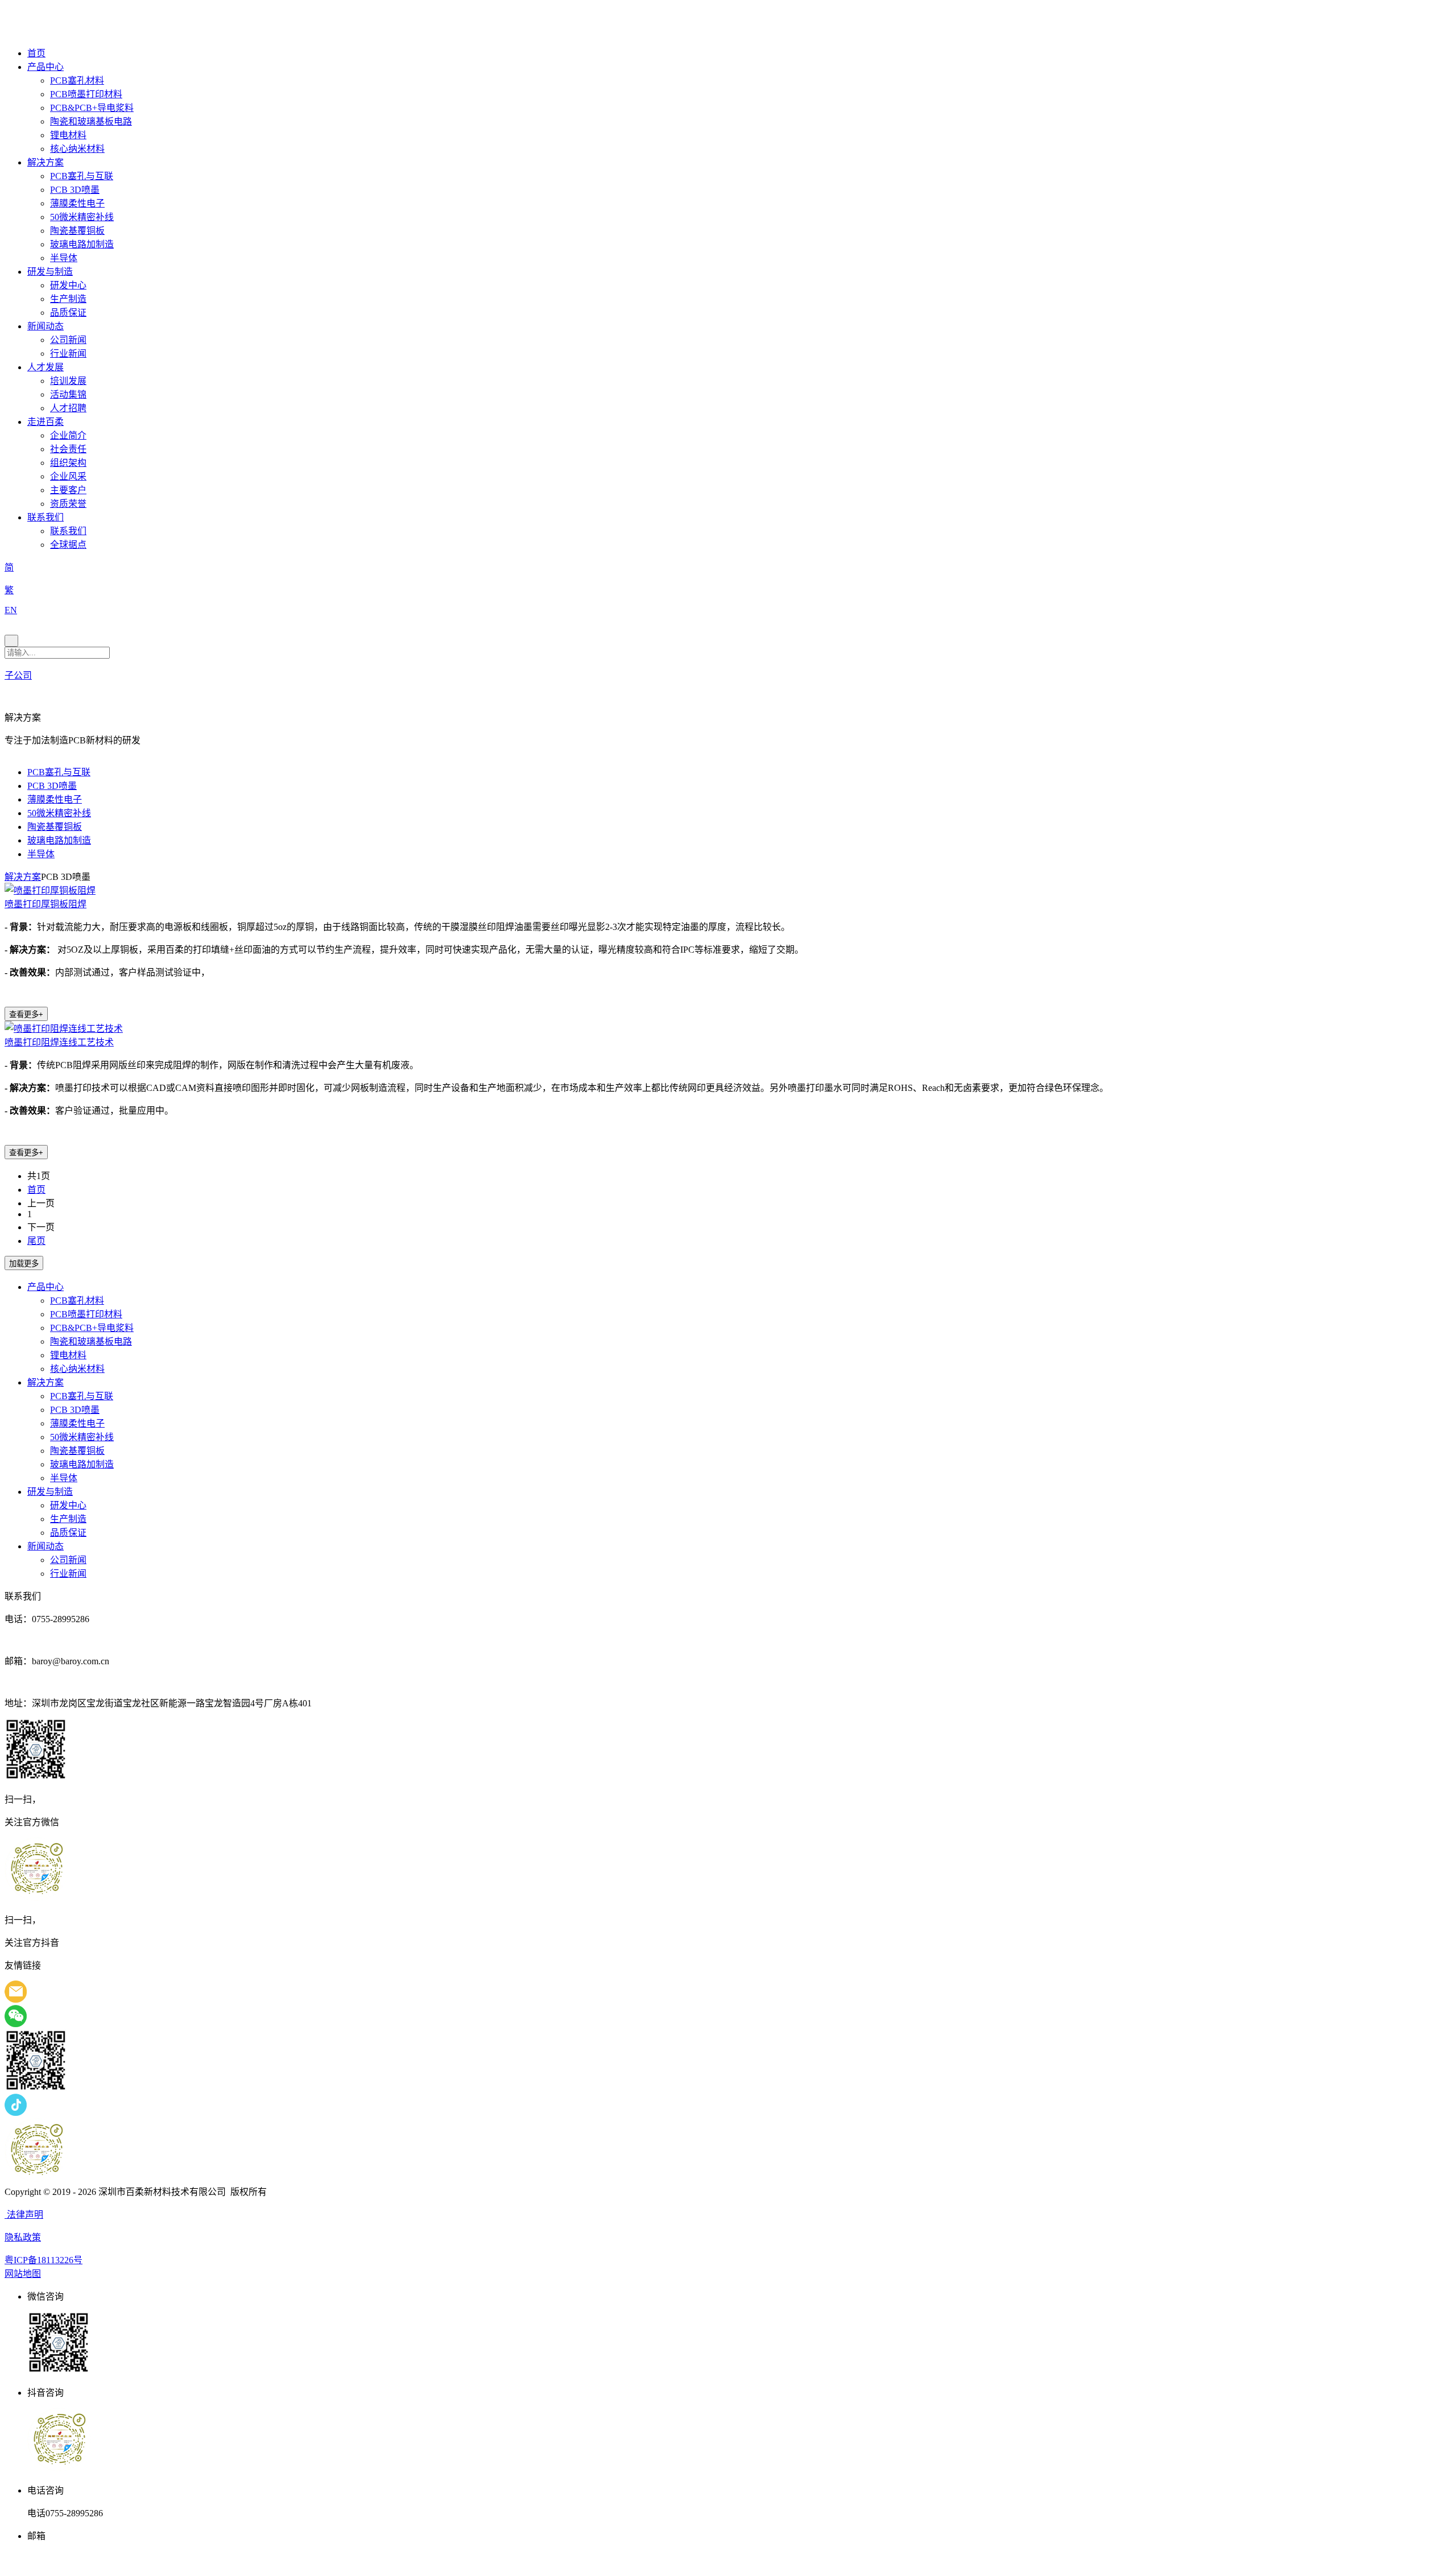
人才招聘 (68, 408)
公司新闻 (68, 340)
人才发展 (45, 367)
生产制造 (68, 299)
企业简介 (68, 435)
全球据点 (68, 545)
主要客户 (68, 490)
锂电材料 (68, 135)
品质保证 (68, 313)
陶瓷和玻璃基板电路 (91, 121)
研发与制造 (50, 272)
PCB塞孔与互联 (82, 176)
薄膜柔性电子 (77, 203)
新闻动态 (45, 326)
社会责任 (68, 449)
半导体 (64, 258)
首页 (36, 53)
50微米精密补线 (82, 217)
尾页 (36, 1241)
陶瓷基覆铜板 (77, 231)
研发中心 (68, 285)
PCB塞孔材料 (77, 80)
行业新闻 (68, 353)
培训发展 (68, 381)
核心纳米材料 (77, 149)
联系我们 (45, 517)
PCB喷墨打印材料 (86, 94)
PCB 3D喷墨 (75, 190)
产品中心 (45, 67)
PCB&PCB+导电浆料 (92, 108)
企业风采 (68, 476)
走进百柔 (45, 422)
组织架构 (68, 463)
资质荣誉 (68, 504)
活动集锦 (68, 394)
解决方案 (45, 162)
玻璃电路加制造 (82, 244)
